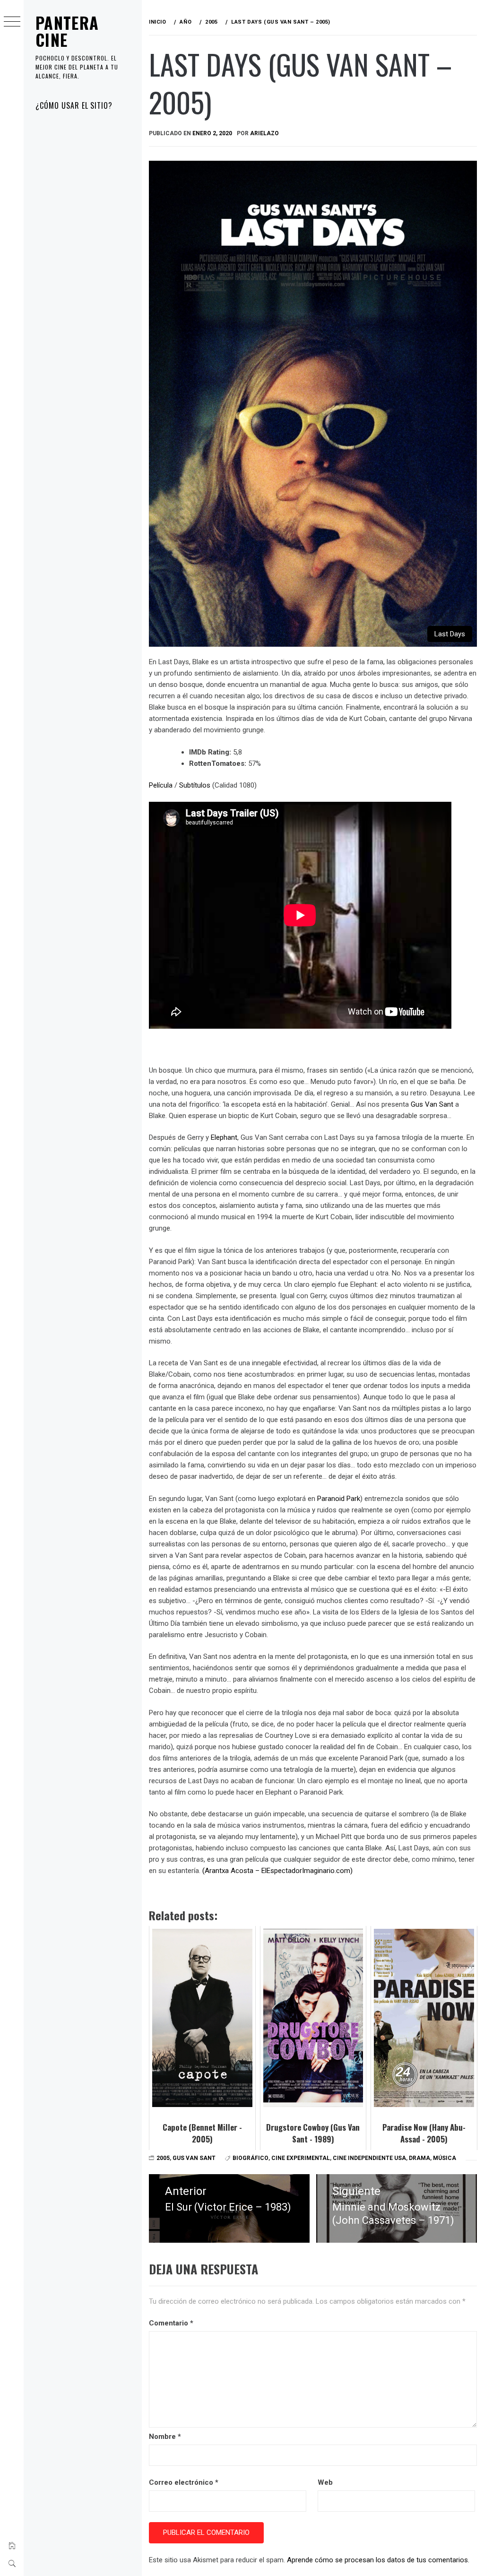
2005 (163, 2158)
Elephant (224, 1137)
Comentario (171, 2323)
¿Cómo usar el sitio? (74, 105)
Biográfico (251, 2158)
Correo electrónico (184, 2482)
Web (325, 2482)
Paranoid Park (339, 1499)
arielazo (264, 133)
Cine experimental (301, 2158)
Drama (419, 2158)
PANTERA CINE (67, 31)
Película (161, 785)
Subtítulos (195, 785)
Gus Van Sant (431, 1104)
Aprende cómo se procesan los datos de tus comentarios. (378, 2560)
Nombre (165, 2437)
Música (445, 2158)
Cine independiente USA (369, 2158)
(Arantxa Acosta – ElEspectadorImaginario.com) (277, 1871)
